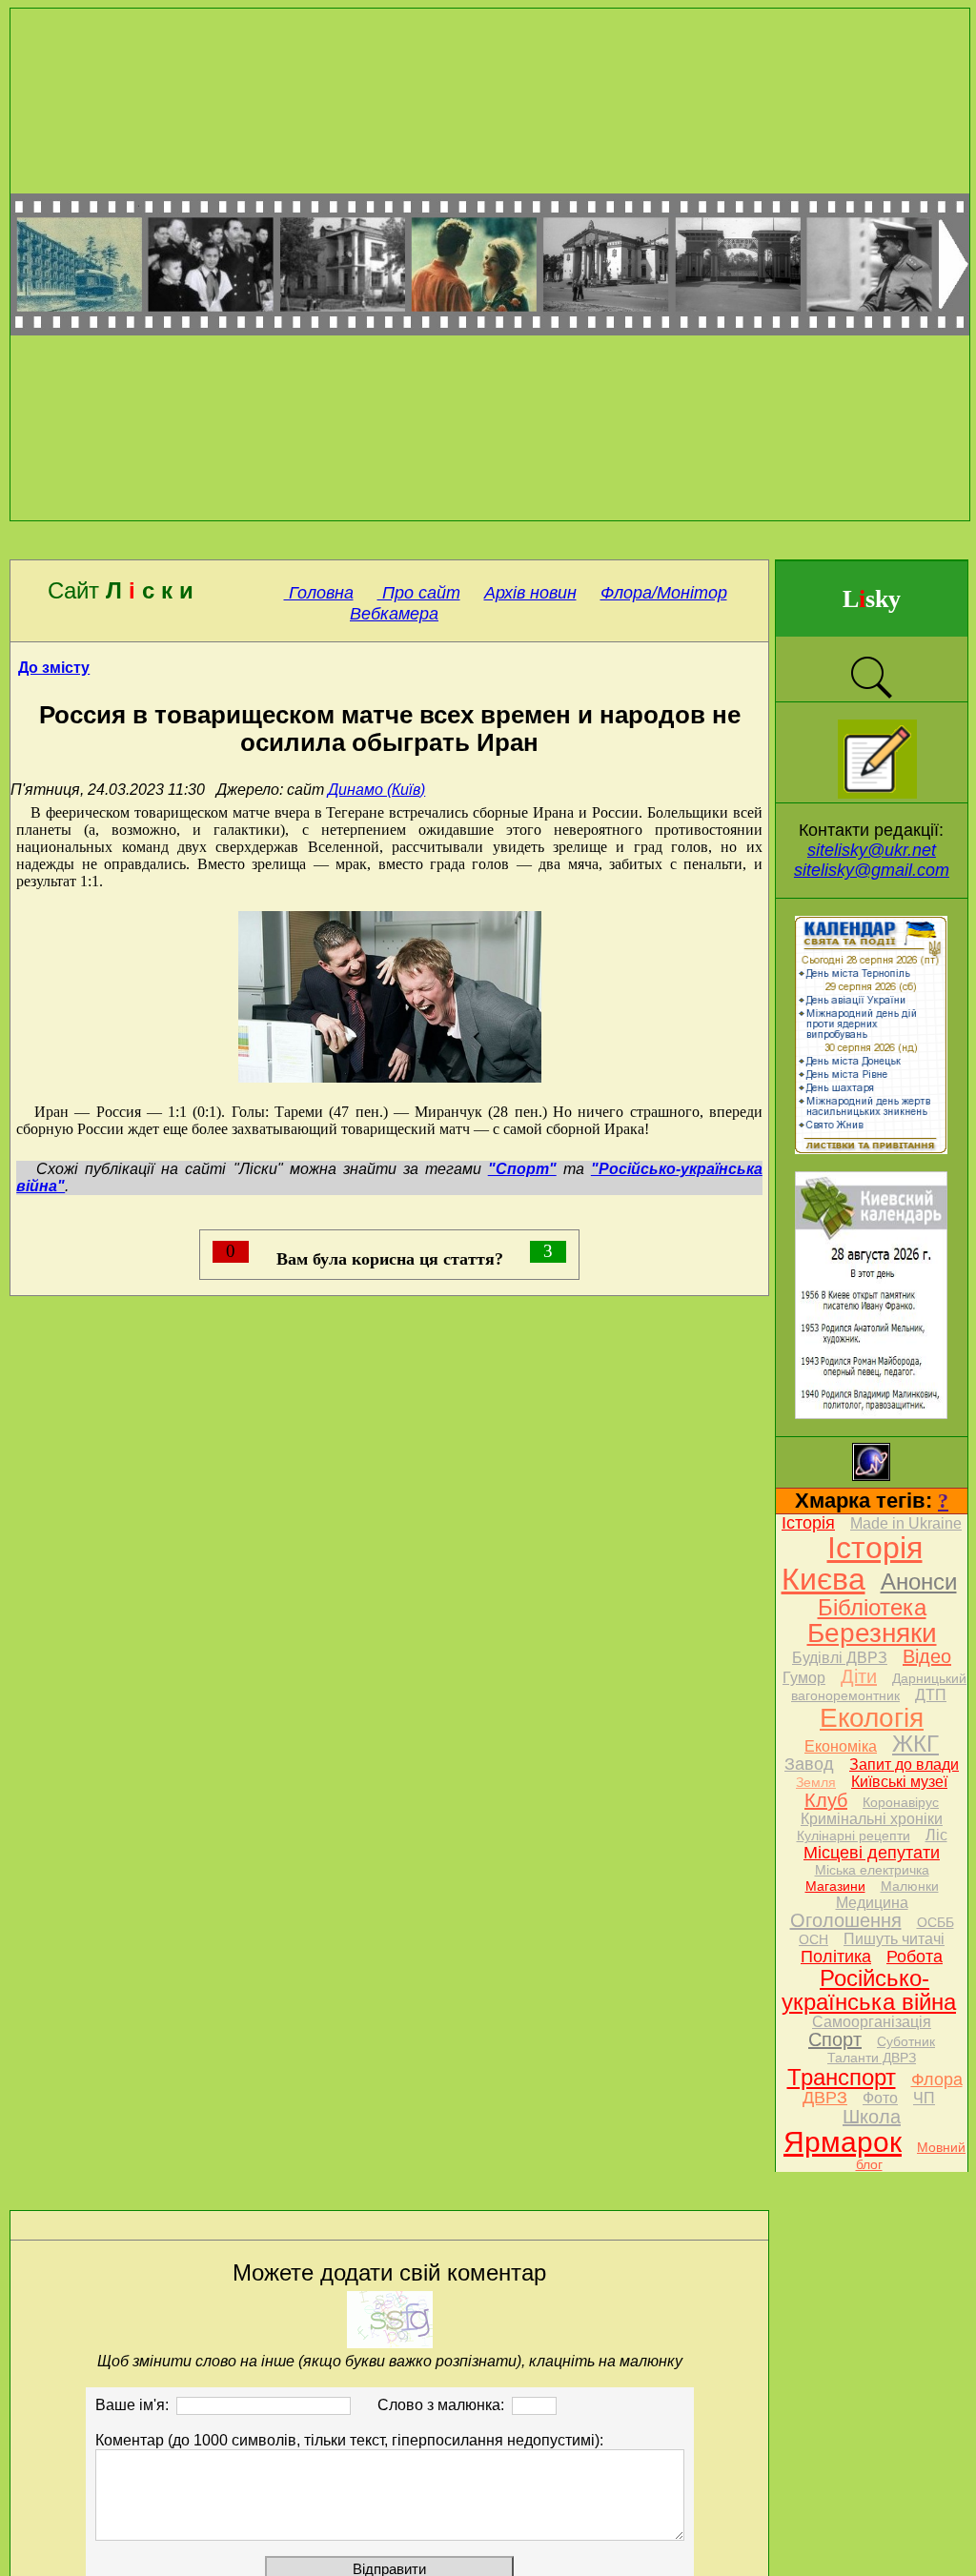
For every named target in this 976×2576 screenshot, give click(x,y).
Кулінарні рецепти (854, 1836)
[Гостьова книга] (877, 793)
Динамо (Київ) (376, 790)
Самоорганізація (872, 2022)
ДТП (931, 1695)
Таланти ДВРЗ (872, 2058)
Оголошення (846, 1920)
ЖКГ (915, 1744)
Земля (816, 1782)
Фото (880, 2098)
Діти (859, 1676)
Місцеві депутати (872, 1853)
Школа (872, 2117)
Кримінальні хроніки (872, 1819)
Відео (927, 1656)
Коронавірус (901, 1802)
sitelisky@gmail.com (872, 870)
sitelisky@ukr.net (872, 850)
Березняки (872, 1633)
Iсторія (808, 1523)
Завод (809, 1764)
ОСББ (935, 1922)
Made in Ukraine (906, 1523)
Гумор (804, 1678)
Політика (836, 1957)
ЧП (924, 2098)
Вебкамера (394, 614)
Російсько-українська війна (869, 1990)
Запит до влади (904, 1765)
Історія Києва (852, 1563)
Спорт (835, 2039)
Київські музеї (899, 1782)
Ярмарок (843, 2142)
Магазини (835, 1886)
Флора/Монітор (664, 593)
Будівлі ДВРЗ (840, 1658)
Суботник (906, 2041)
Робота (915, 1957)
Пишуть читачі (894, 1939)
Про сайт (419, 593)
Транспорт (842, 2077)
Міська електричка (872, 1870)
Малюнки (910, 1886)
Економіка (841, 1746)
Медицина (872, 1903)
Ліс (936, 1835)
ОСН (813, 1939)
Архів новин (530, 593)
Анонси (919, 1582)
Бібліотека (872, 1607)
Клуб (826, 1800)
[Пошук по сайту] (871, 696)
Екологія (872, 1718)
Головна (319, 593)
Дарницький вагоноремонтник (879, 1687)
